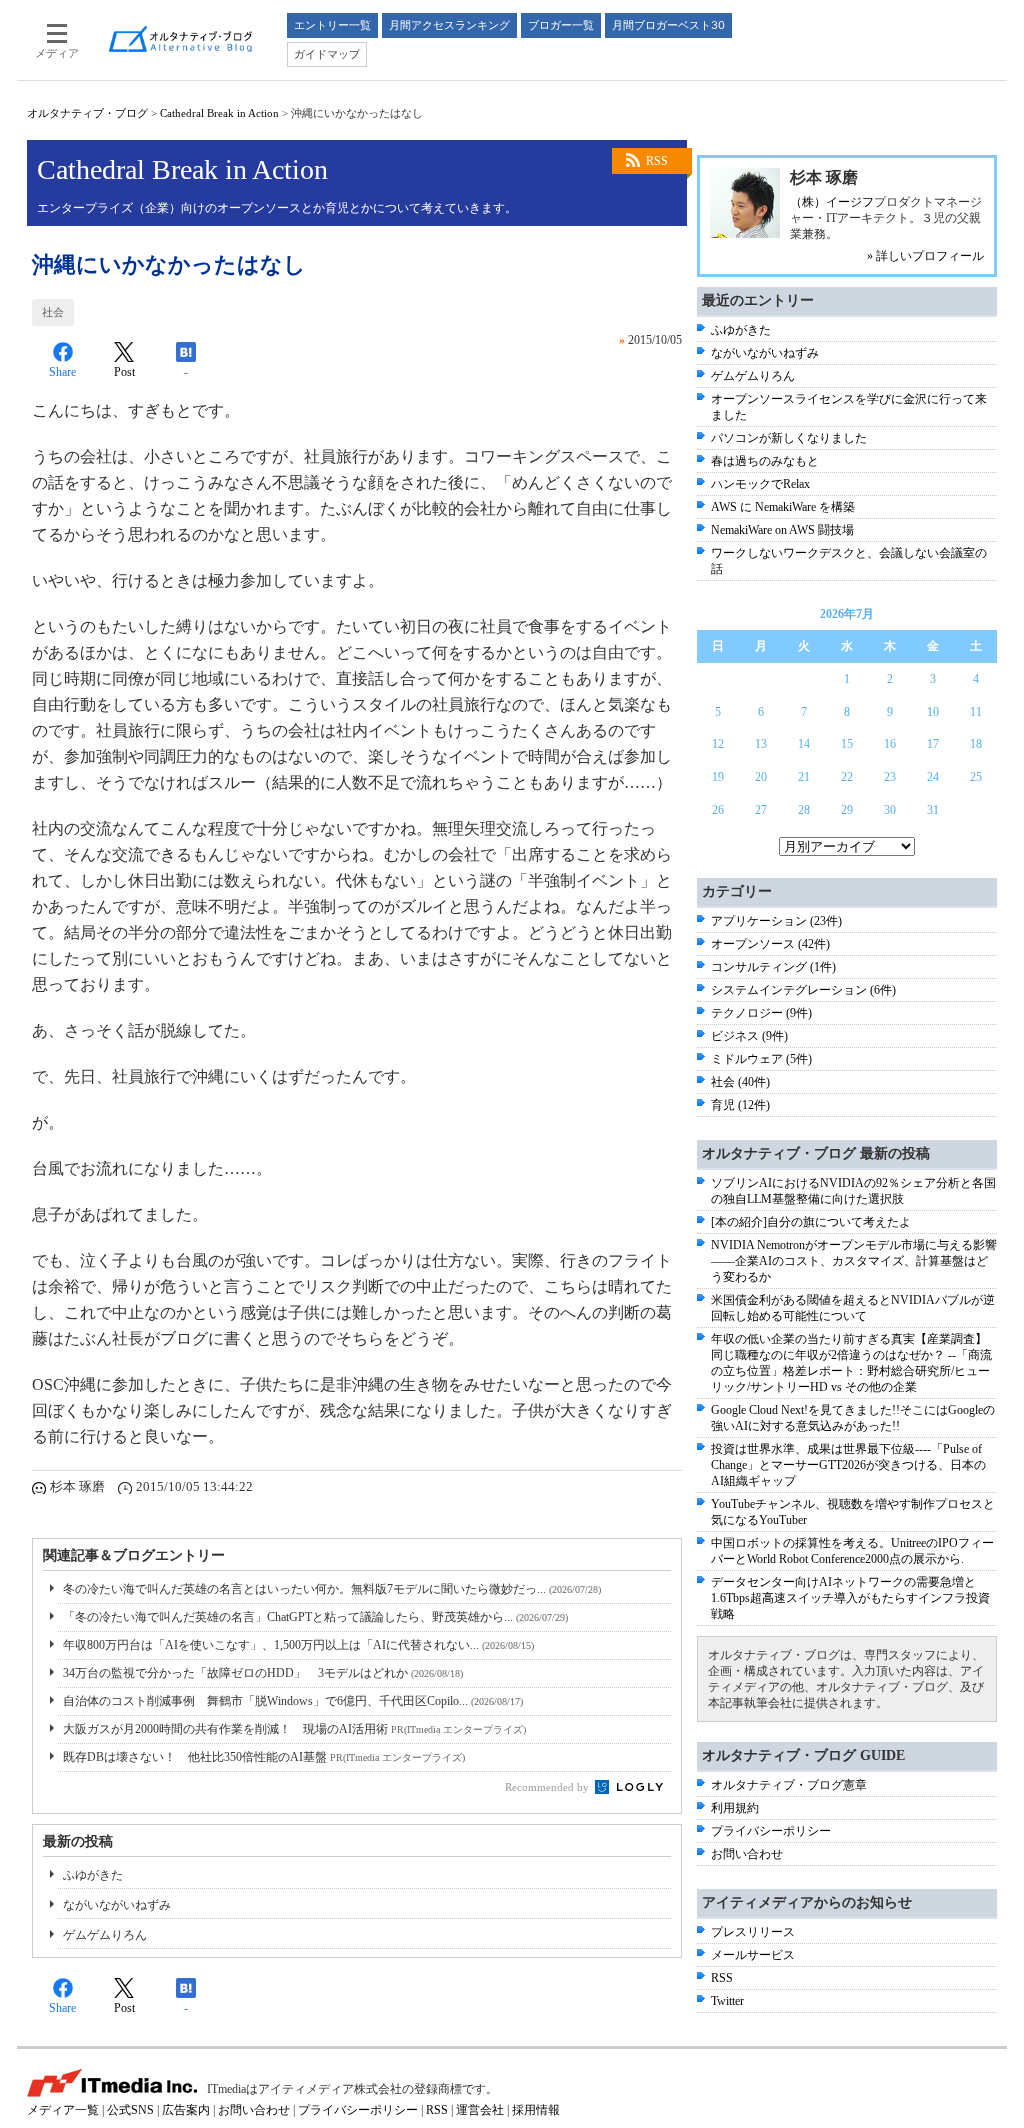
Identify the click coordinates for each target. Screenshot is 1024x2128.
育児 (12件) (740, 1105)
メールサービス (753, 1955)
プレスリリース (753, 1932)
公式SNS (130, 2110)
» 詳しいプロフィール (925, 256)
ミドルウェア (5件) (761, 1059)
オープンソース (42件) (770, 944)
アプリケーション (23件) (776, 921)
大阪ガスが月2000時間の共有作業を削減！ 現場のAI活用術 (294, 1729)
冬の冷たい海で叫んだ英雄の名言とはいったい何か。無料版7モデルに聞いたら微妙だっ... (332, 1589)
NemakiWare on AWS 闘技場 (782, 530)
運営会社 (480, 2110)
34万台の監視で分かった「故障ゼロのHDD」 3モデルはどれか (263, 1673)
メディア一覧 (63, 2110)
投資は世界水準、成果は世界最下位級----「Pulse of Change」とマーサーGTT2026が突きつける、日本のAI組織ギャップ (848, 1465)
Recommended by (548, 1787)
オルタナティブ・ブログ (87, 113)
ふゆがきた (93, 1875)
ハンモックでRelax (760, 484)
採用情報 (536, 2110)
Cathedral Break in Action (219, 113)
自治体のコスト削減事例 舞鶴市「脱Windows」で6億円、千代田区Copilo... (293, 1701)
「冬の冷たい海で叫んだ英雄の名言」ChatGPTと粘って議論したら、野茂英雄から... (315, 1617)
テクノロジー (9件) (761, 1013)
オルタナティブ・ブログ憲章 (789, 1785)
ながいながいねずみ (117, 1905)
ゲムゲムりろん (105, 1935)
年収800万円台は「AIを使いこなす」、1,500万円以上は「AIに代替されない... (298, 1645)
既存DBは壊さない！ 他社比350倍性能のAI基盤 (264, 1757)
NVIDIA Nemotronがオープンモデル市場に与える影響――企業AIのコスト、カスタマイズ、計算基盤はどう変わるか (854, 1261)
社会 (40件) (740, 1082)
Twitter (727, 2001)
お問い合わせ (747, 1854)
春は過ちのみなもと (765, 461)
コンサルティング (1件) (773, 967)
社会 (53, 312)
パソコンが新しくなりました (789, 438)
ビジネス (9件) (749, 1036)
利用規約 (735, 1808)
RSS (657, 161)
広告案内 (186, 2110)
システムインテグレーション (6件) (803, 990)
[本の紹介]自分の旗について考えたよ (811, 1222)
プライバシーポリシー (771, 1831)
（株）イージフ (832, 202)
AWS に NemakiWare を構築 (783, 507)
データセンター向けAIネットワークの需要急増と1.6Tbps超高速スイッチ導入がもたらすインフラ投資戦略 (850, 1598)
